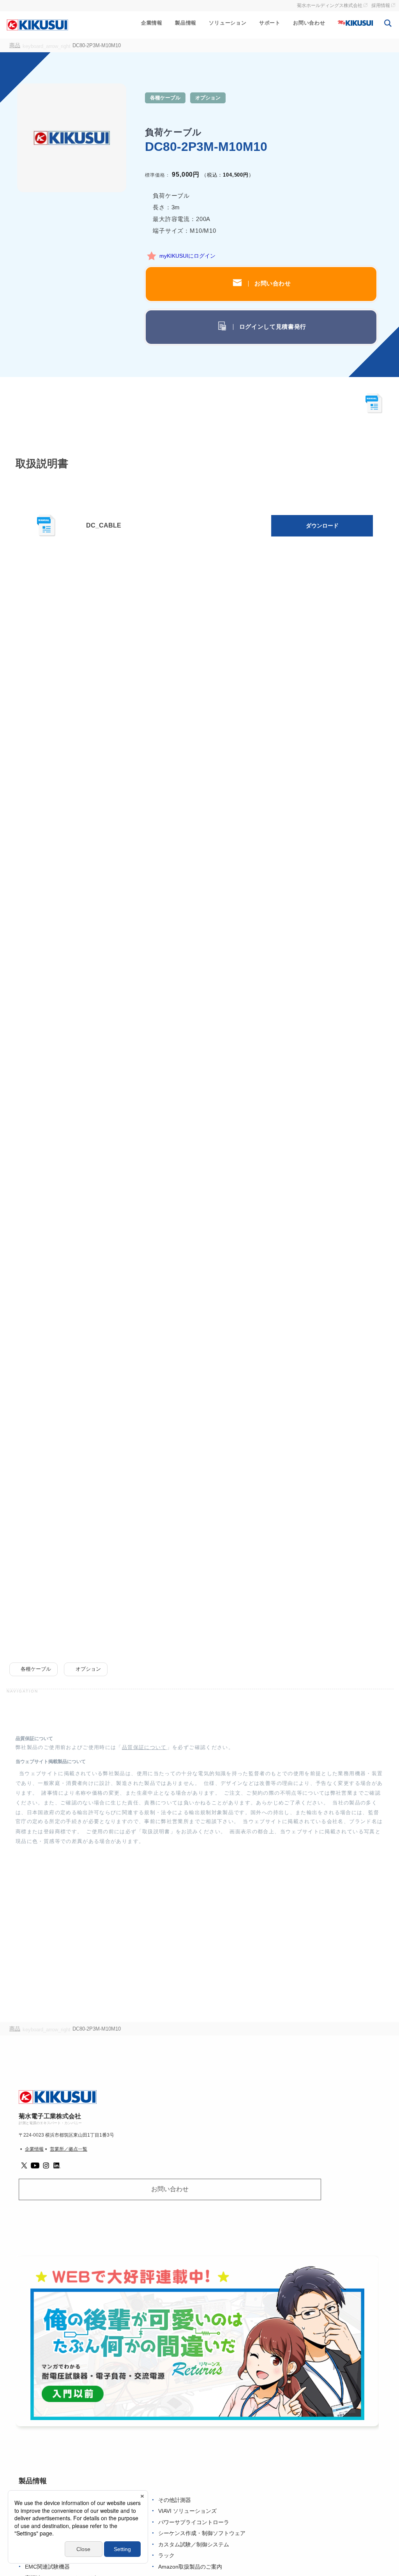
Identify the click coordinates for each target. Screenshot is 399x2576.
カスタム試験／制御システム (194, 2545)
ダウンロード (322, 526)
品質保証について (144, 1747)
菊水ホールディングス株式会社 (330, 5)
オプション (208, 98)
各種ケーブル (165, 98)
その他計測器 (175, 2500)
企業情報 (152, 23)
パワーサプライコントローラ (194, 2522)
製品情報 (186, 23)
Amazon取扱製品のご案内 (190, 2567)
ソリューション (228, 23)
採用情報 (381, 5)
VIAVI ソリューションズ (187, 2511)
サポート (270, 23)
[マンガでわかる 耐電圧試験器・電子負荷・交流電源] (197, 2341)
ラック (166, 2556)
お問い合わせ (309, 23)
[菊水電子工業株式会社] (37, 25)
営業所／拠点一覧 (69, 2149)
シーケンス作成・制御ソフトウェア (202, 2533)
